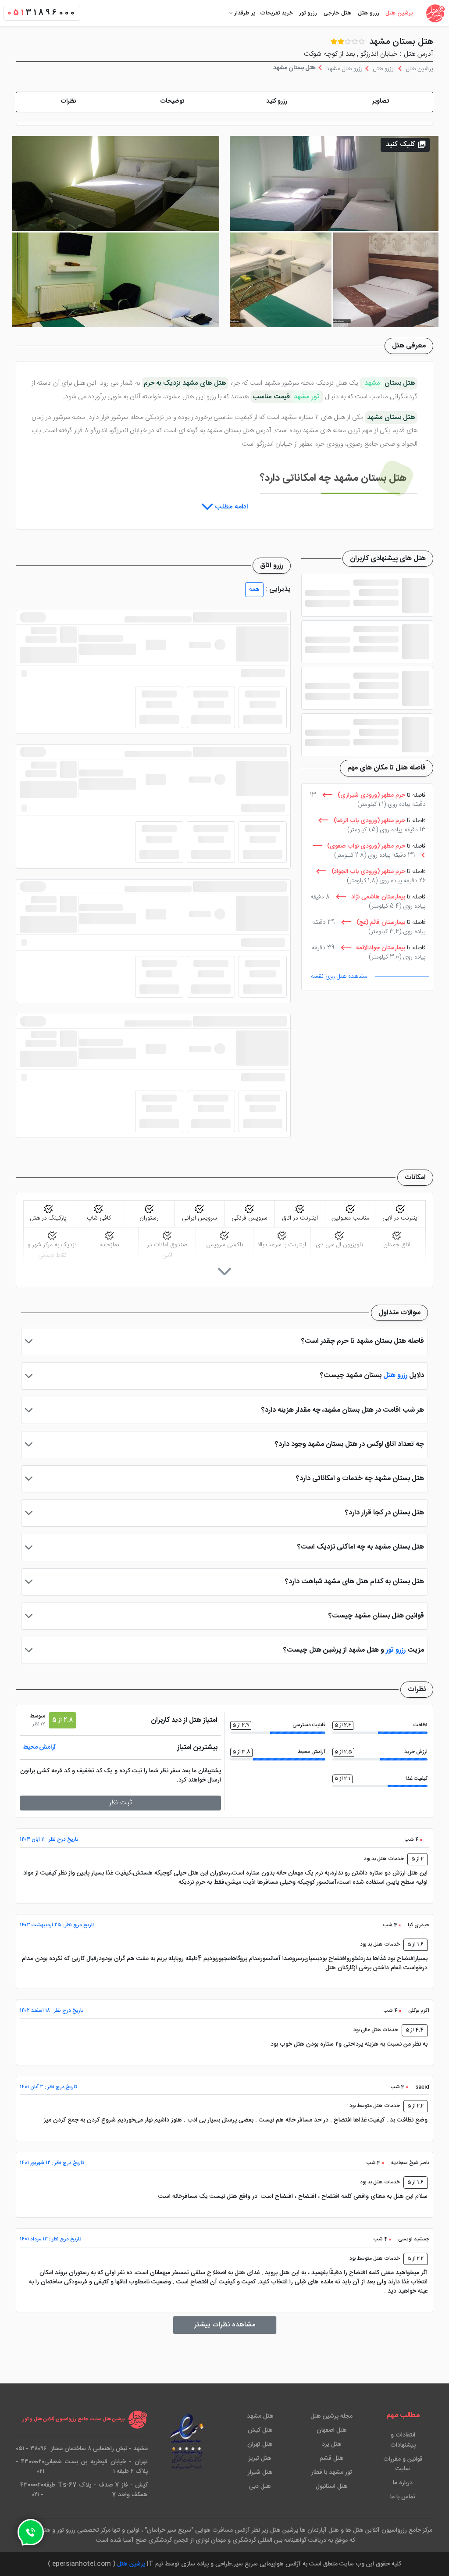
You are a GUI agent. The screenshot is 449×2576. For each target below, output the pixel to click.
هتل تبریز (260, 2458)
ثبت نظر (121, 1803)
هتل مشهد (260, 2416)
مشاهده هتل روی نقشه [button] (339, 977)
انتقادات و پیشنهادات (403, 2440)
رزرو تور (308, 13)
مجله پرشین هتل (331, 2416)
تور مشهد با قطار (332, 2472)
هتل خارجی (337, 13)
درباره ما (403, 2483)
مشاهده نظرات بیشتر (225, 2325)
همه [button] (254, 590)
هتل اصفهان (332, 2430)
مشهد (373, 383)
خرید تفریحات (276, 13)
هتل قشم (332, 2458)
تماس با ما (403, 2497)
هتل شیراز (260, 2472)
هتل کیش (260, 2430)
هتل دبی (260, 2487)
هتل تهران (260, 2444)
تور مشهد (306, 397)
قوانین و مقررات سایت (403, 2464)
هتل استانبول (332, 2487)
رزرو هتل (369, 13)
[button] (381, 102)
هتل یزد (332, 2444)
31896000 (42, 13)
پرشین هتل (399, 13)
